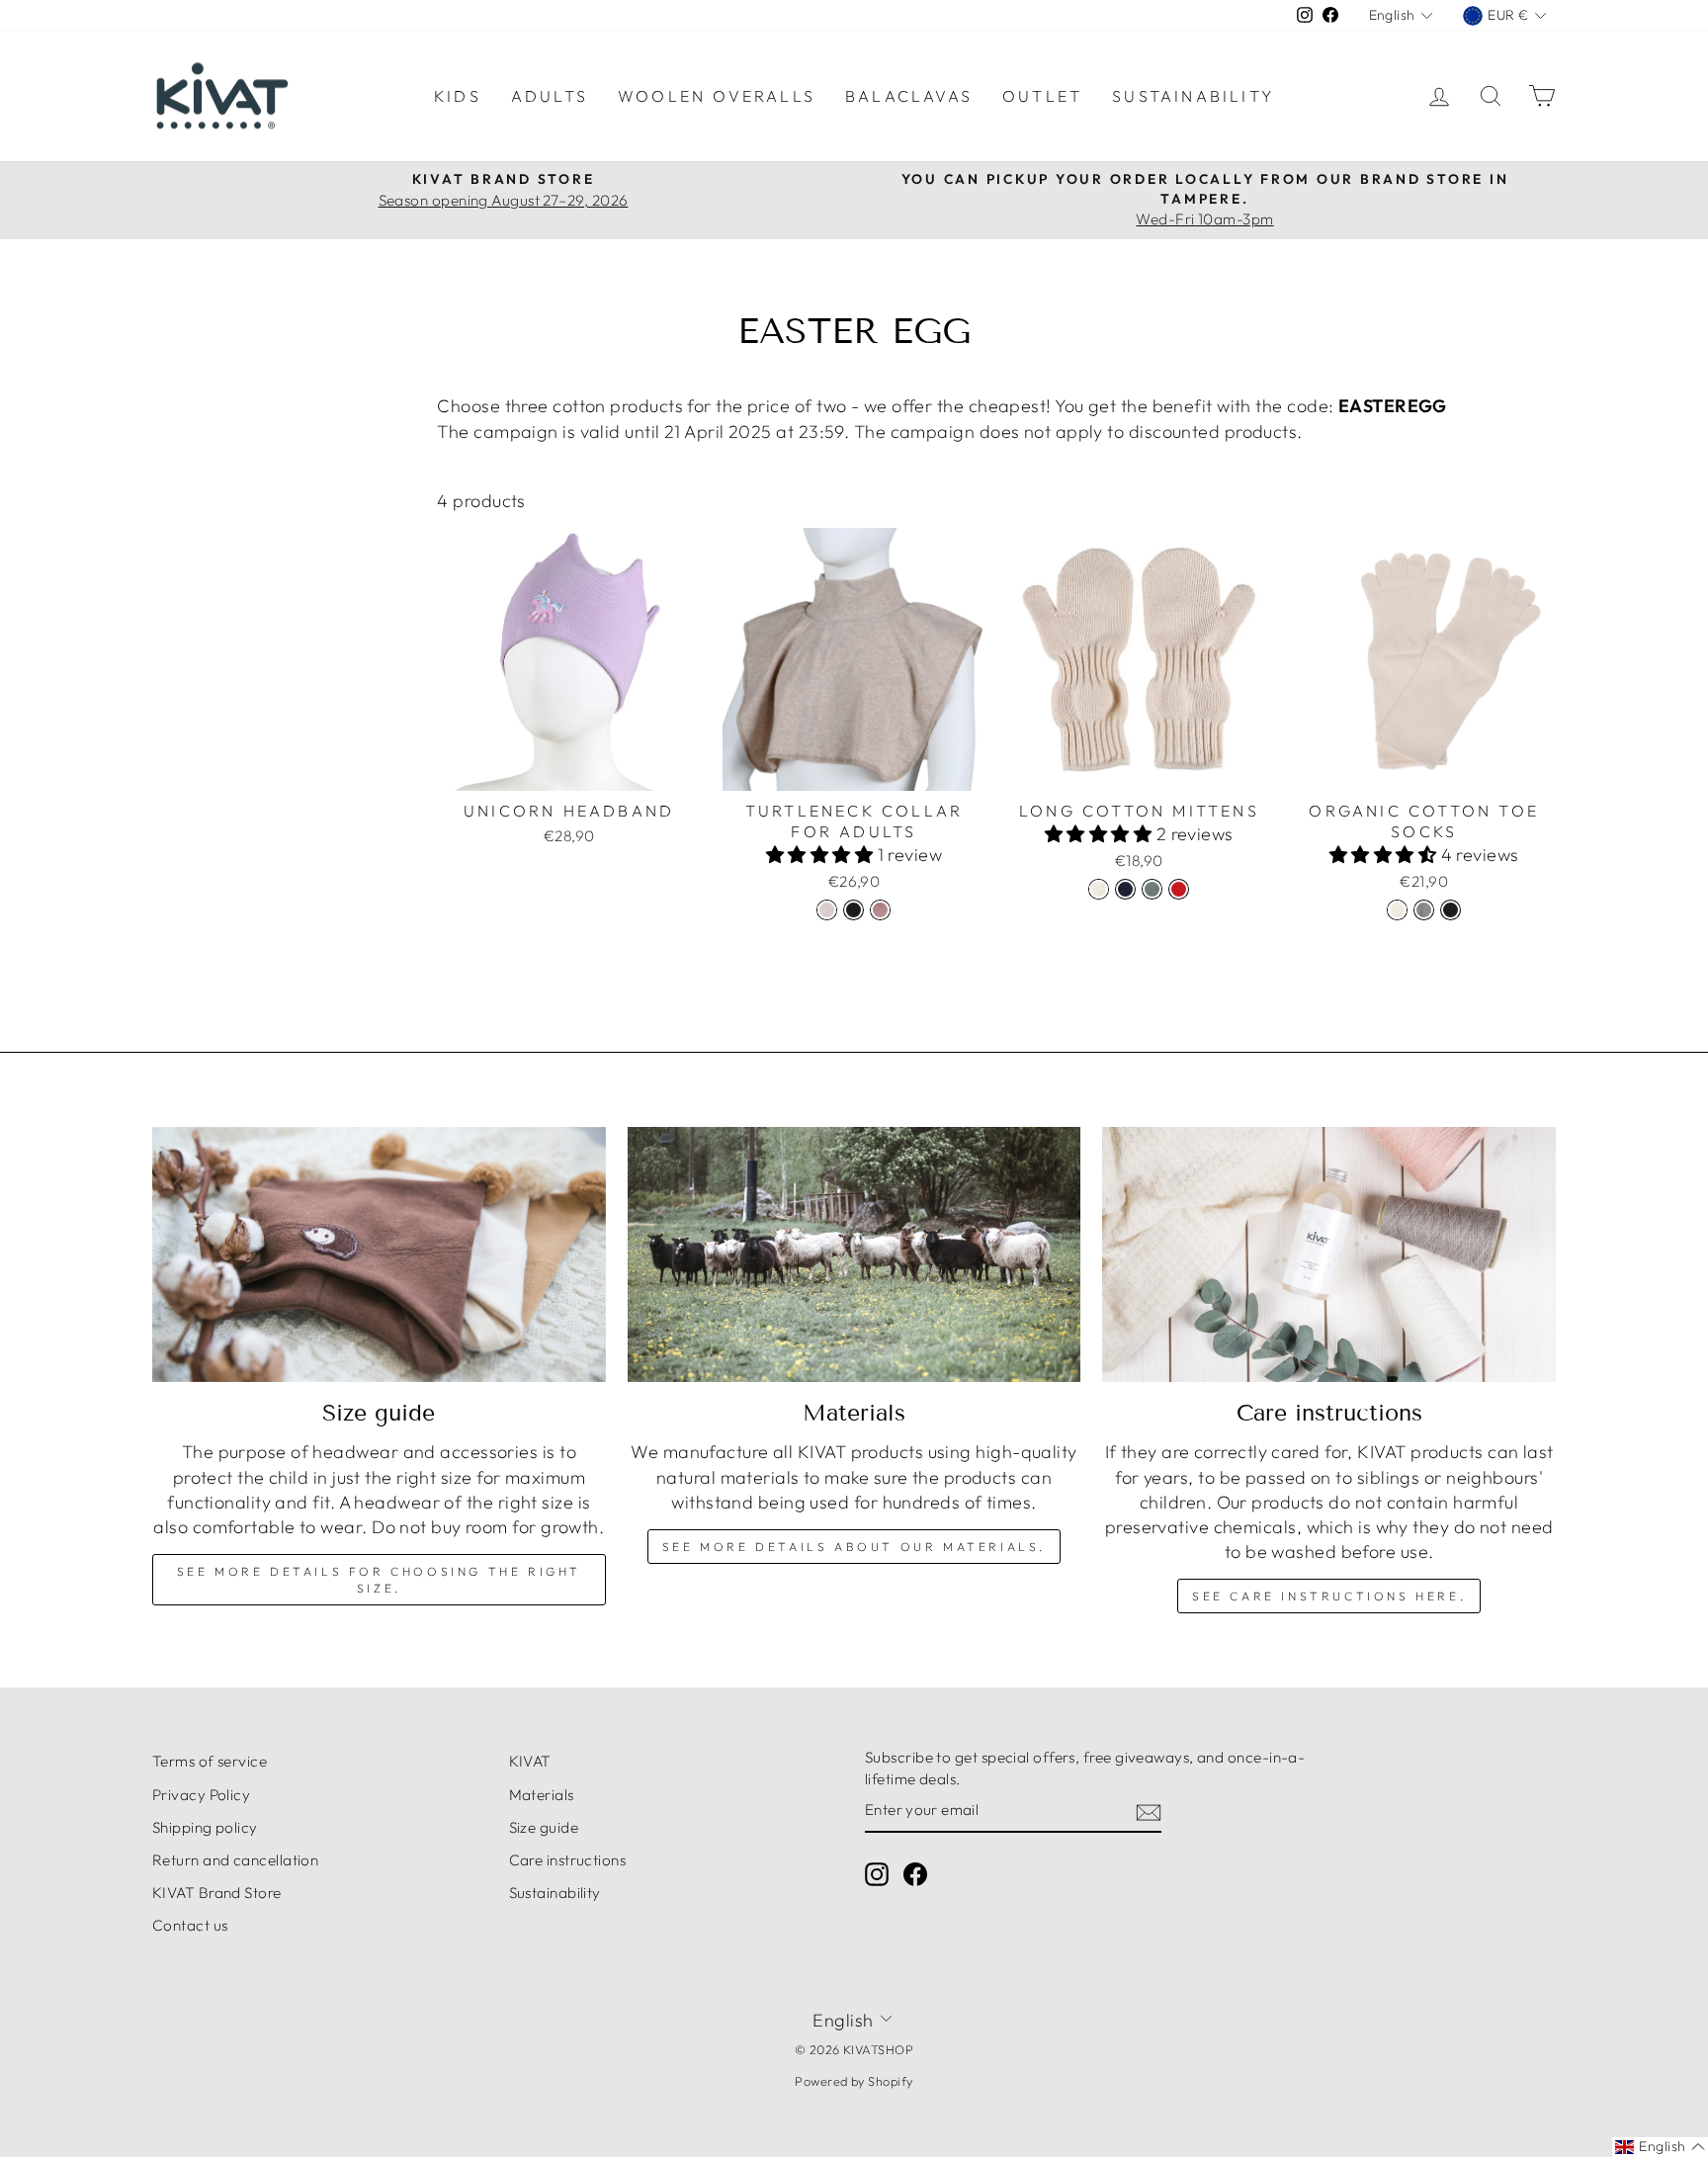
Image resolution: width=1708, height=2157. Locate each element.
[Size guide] (379, 1254)
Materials (542, 1795)
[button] (822, 855)
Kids (458, 96)
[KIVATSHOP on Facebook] (915, 1874)
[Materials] (854, 1254)
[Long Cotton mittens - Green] (1152, 889)
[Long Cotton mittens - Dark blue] (1125, 889)
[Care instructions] (1329, 1254)
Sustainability (1193, 96)
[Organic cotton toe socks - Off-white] (1397, 910)
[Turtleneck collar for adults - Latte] (827, 910)
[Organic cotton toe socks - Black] (1451, 910)
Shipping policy (205, 1827)
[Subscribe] (1149, 1811)
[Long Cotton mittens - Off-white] (1099, 889)
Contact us (190, 1925)
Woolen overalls (717, 96)
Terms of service (210, 1761)
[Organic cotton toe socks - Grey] (1424, 910)
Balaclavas (909, 96)
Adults (550, 96)
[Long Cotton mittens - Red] (1179, 889)
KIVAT (530, 1761)
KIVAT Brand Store (217, 1893)
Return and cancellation (235, 1860)
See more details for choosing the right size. (379, 1580)
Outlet (1042, 96)
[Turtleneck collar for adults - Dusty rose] (880, 910)
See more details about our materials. (854, 1547)
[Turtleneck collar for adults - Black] (854, 910)
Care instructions (568, 1860)
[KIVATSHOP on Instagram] (877, 1874)
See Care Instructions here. (1329, 1596)
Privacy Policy (201, 1795)
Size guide (544, 1827)
